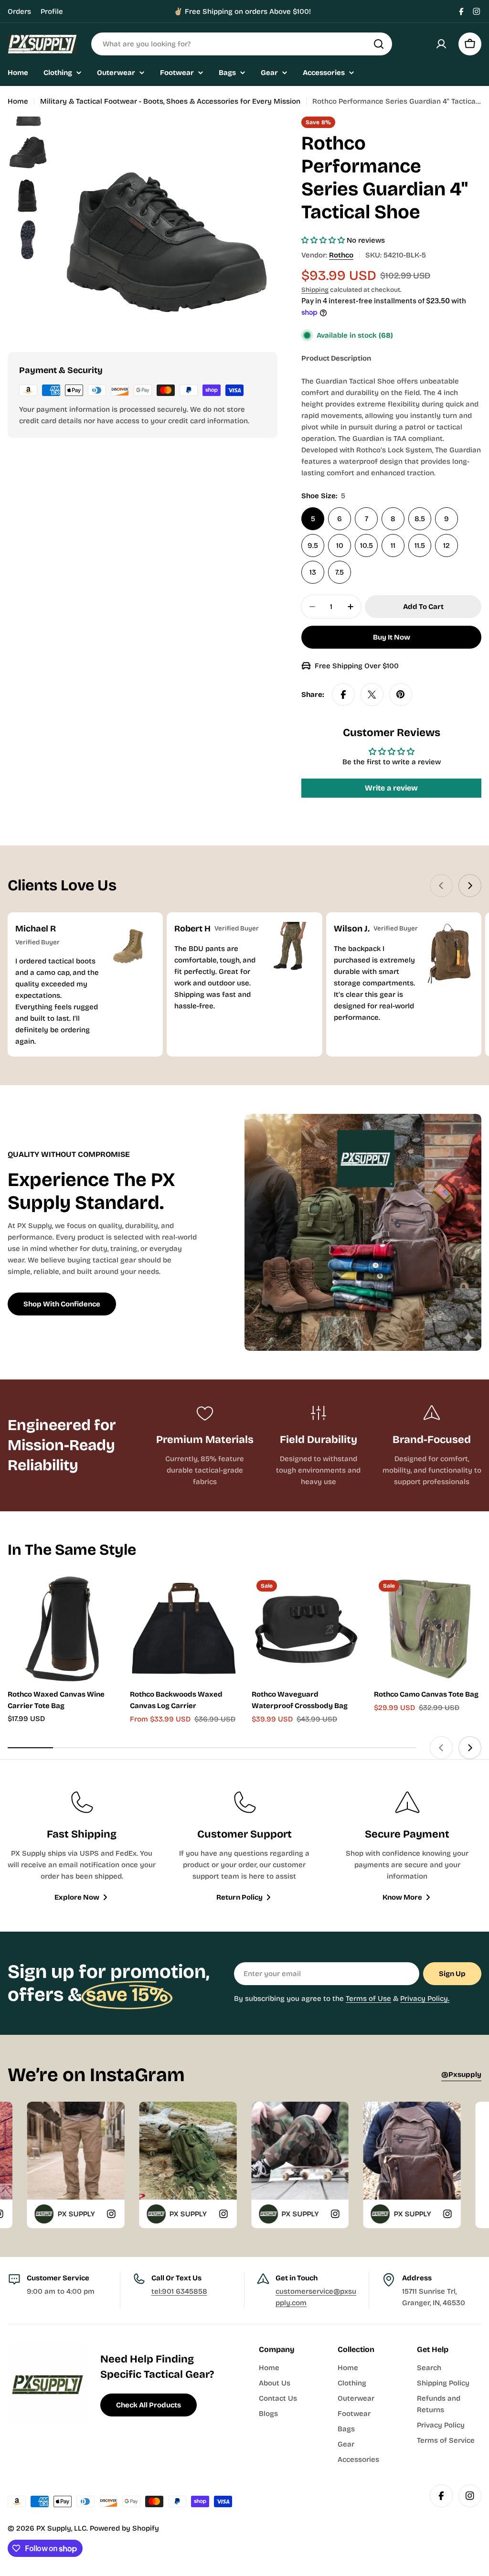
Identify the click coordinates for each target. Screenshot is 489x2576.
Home (18, 101)
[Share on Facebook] (343, 695)
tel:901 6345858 (179, 2291)
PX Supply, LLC (61, 2528)
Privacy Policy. (425, 1999)
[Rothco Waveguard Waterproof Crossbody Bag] (306, 1629)
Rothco (341, 255)
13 (313, 572)
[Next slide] (470, 886)
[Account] (441, 44)
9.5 (313, 545)
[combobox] (242, 44)
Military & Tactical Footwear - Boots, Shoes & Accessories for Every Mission (170, 101)
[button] (323, 240)
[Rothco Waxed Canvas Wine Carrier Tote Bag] (62, 1629)
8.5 (420, 519)
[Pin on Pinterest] (401, 695)
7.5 (340, 572)
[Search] (379, 44)
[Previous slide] (441, 886)
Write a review (391, 788)
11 (393, 545)
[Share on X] (372, 695)
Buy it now (392, 637)
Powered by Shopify (124, 2528)
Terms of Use (368, 1999)
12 (446, 545)
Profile (52, 11)
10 (340, 545)
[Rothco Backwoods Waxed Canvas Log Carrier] (184, 1629)
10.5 (367, 545)
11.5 (420, 545)
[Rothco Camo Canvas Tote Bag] (428, 1629)
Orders (19, 11)
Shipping (315, 290)
